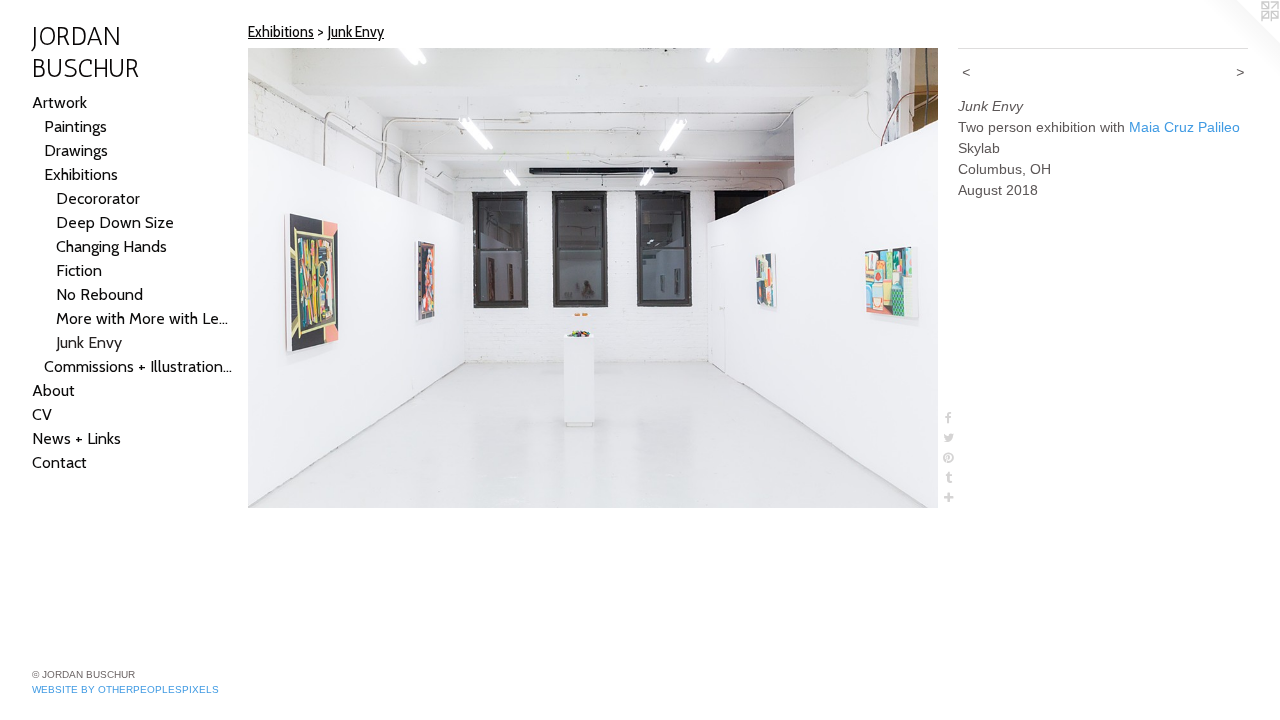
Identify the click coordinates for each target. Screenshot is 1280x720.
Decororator (98, 198)
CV (42, 414)
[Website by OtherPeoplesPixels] (1240, 40)
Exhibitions (81, 174)
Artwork (59, 102)
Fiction (79, 270)
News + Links (76, 438)
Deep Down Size (115, 222)
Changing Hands (111, 246)
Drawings (76, 150)
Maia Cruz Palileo (1184, 127)
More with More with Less (144, 318)
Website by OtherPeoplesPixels (125, 689)
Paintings (75, 126)
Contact (59, 462)
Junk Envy (89, 342)
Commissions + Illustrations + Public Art (138, 366)
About (53, 390)
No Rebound (99, 294)
